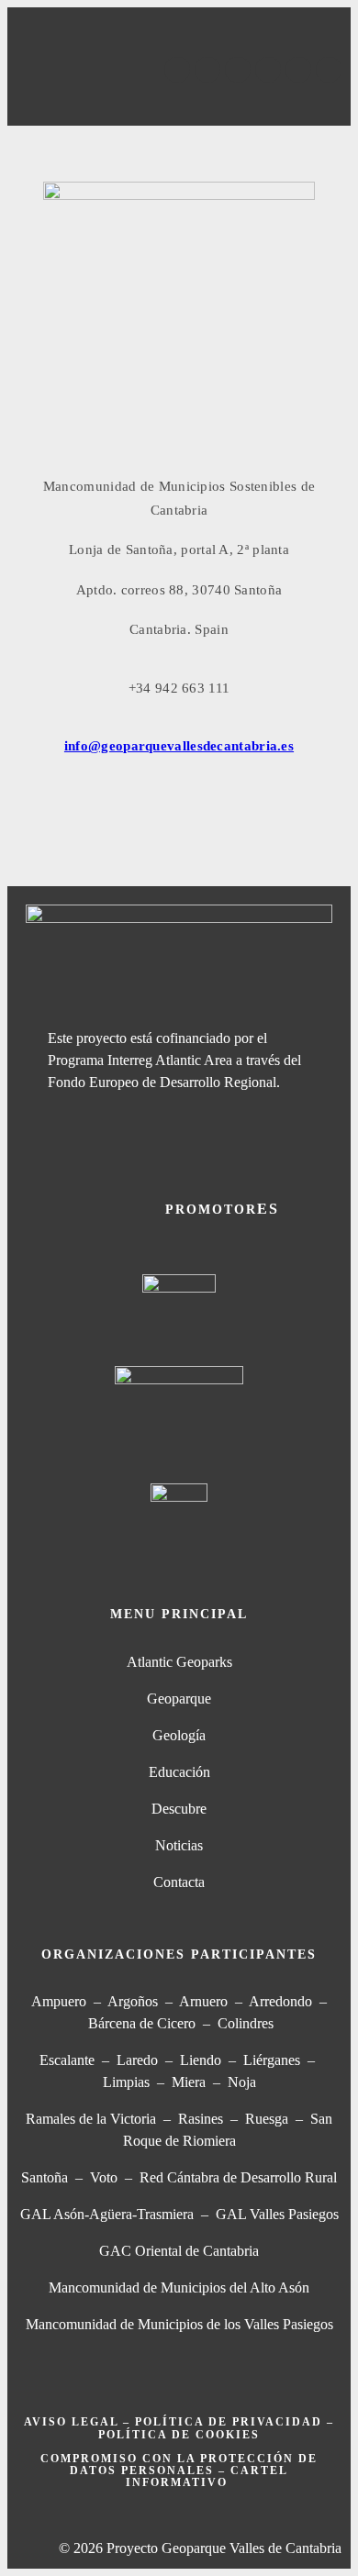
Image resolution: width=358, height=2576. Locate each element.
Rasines (201, 2119)
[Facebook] (177, 70)
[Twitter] (207, 70)
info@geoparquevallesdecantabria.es (179, 746)
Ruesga (267, 2119)
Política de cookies (179, 2435)
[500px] (298, 70)
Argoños (133, 2001)
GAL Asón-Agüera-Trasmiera (107, 2214)
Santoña (45, 2177)
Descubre (179, 1809)
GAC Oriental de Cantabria (179, 2251)
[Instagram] (268, 70)
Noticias (179, 1845)
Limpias (126, 2082)
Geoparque (179, 1699)
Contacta (179, 1882)
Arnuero (203, 2001)
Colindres (246, 2023)
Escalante (67, 2060)
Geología (179, 1735)
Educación (179, 1772)
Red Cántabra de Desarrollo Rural (238, 2177)
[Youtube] (238, 70)
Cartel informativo (207, 2476)
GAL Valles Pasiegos (277, 2214)
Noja (242, 2082)
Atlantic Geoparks (179, 1662)
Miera (189, 2082)
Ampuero (59, 2001)
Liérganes (272, 2060)
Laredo (137, 2060)
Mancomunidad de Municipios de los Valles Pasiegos (179, 2324)
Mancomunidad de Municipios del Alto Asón (179, 2287)
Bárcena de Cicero (142, 2023)
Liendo (201, 2060)
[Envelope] (329, 70)
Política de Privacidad (229, 2422)
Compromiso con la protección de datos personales (179, 2465)
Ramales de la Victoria (95, 2119)
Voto (104, 2177)
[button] (179, 100)
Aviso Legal (71, 2422)
